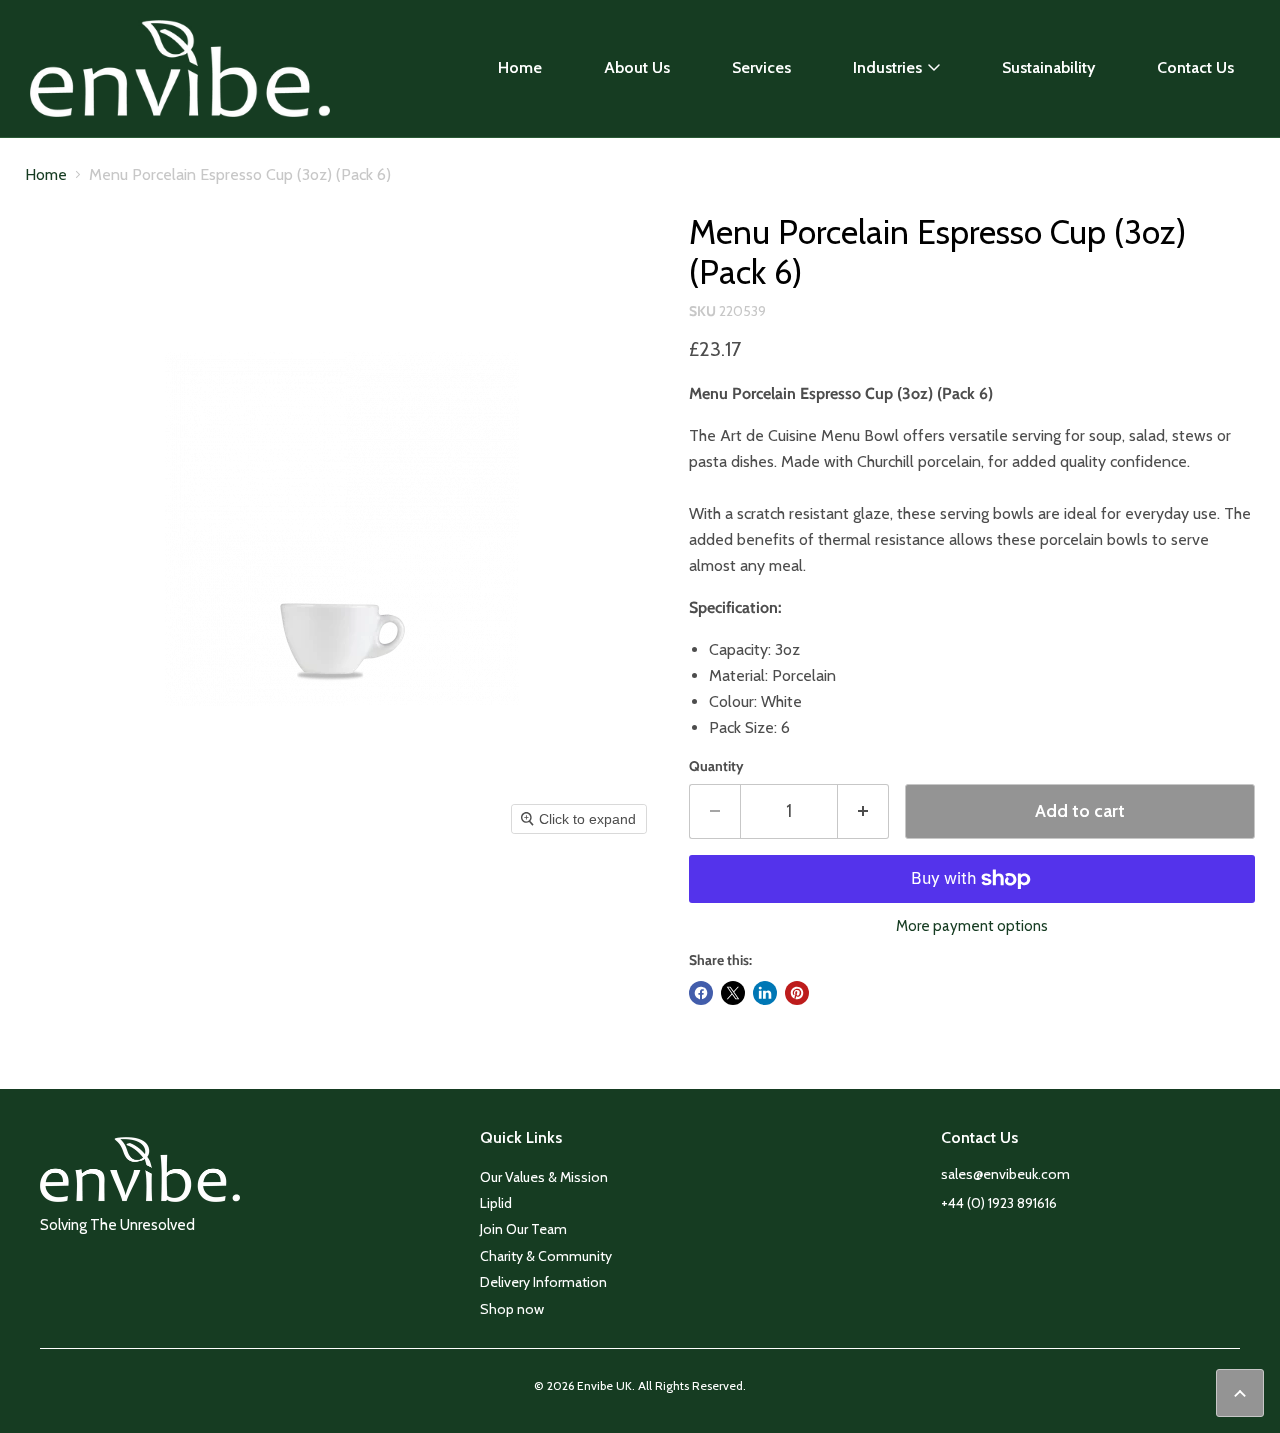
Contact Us (1195, 67)
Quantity (716, 766)
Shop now (512, 1309)
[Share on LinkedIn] (765, 993)
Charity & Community (546, 1256)
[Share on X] (733, 993)
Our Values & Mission (544, 1177)
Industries (887, 67)
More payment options (972, 926)
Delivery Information (543, 1282)
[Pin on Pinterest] (797, 993)
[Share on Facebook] (701, 993)
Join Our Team (523, 1229)
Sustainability (1048, 67)
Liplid (496, 1203)
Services (761, 67)
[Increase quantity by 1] (863, 811)
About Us (637, 67)
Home (520, 67)
